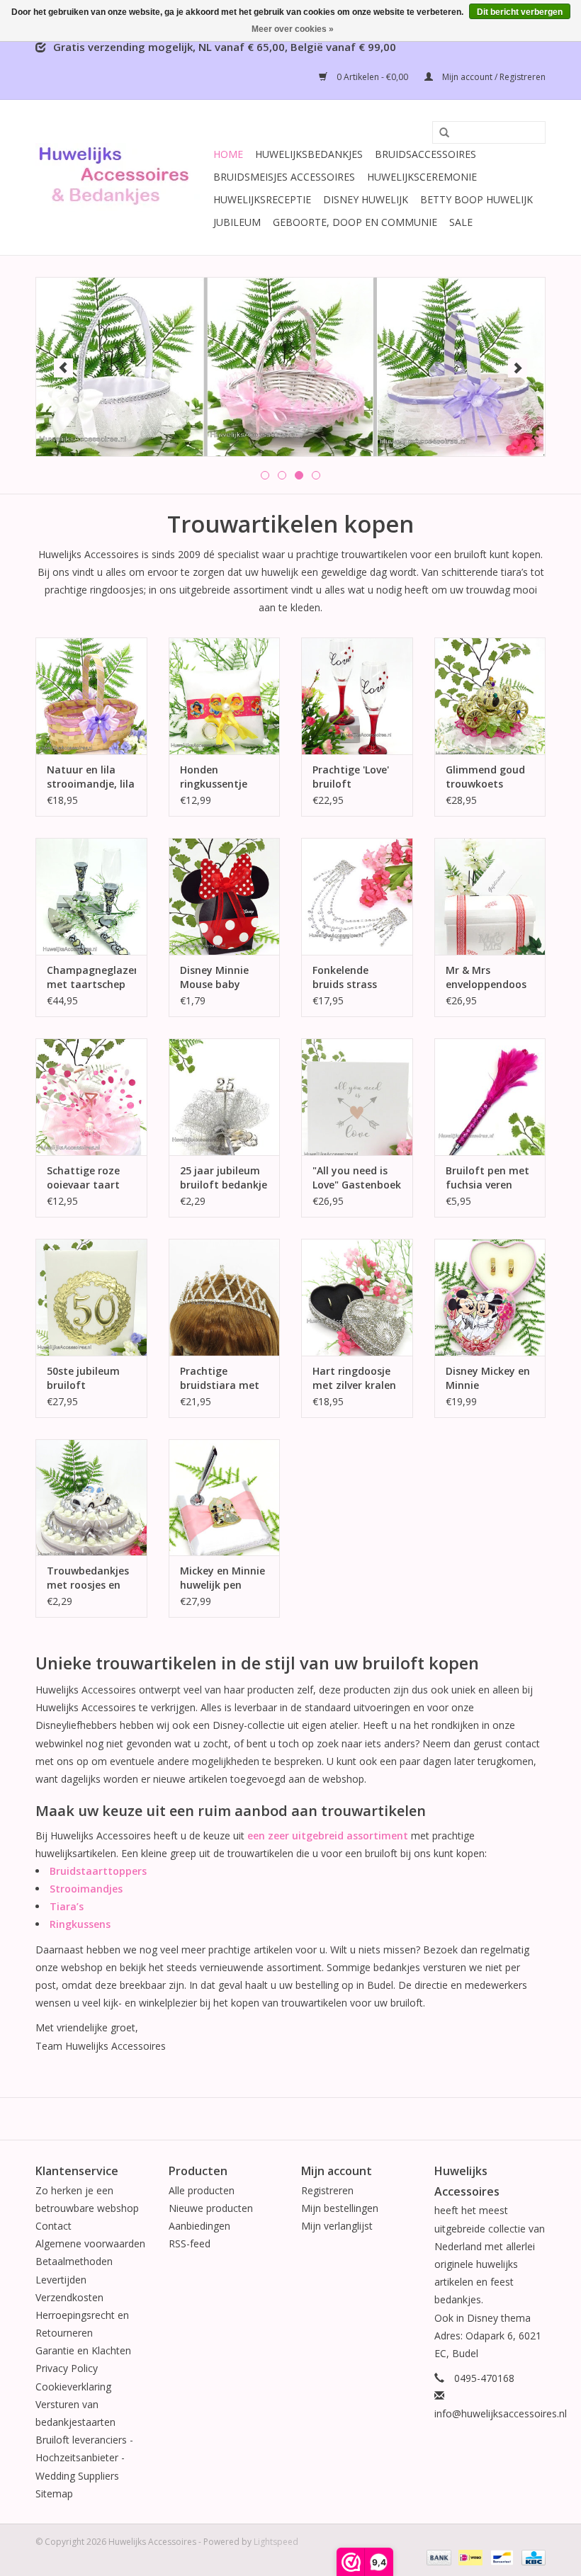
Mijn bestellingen (340, 2208)
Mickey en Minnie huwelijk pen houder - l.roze (222, 1578)
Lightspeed (276, 2542)
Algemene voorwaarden (90, 2243)
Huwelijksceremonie (422, 177)
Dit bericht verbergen (520, 12)
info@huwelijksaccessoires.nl (501, 2413)
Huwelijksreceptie (262, 199)
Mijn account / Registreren (493, 77)
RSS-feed (190, 2243)
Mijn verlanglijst (337, 2226)
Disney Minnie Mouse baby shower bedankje (222, 977)
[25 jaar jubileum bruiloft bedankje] (225, 1097)
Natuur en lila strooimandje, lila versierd (91, 777)
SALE (461, 222)
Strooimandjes (86, 1889)
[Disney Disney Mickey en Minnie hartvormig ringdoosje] (490, 1297)
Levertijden (61, 2280)
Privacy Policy (67, 2368)
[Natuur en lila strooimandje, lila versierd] (91, 696)
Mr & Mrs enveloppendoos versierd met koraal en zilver (486, 977)
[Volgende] (518, 368)
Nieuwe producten (211, 2208)
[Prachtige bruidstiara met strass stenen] (225, 1297)
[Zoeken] (439, 133)
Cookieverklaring (73, 2387)
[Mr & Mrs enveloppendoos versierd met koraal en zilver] (490, 896)
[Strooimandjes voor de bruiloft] (290, 367)
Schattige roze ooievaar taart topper (83, 1178)
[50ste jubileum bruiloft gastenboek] (91, 1297)
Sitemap (54, 2493)
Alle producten (202, 2190)
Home (228, 154)
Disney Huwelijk (366, 199)
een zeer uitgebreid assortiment (328, 1835)
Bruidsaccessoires (425, 154)
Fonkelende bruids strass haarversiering (348, 977)
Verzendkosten (69, 2297)
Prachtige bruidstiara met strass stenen (220, 1378)
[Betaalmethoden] (438, 2557)
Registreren (327, 2190)
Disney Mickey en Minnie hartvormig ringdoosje (488, 1378)
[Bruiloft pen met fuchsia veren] (490, 1097)
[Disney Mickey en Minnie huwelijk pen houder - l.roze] (225, 1498)
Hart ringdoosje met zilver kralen (354, 1378)
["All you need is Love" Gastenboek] (357, 1097)
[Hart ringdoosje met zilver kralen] (357, 1297)
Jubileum (237, 222)
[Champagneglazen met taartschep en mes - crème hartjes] (91, 896)
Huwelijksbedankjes (309, 154)
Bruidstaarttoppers (98, 1871)
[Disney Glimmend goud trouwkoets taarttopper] (490, 696)
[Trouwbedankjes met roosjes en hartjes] (91, 1498)
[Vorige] (63, 368)
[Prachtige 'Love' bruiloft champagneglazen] (357, 696)
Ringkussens (80, 1924)
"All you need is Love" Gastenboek (357, 1178)
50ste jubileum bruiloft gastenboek (83, 1378)
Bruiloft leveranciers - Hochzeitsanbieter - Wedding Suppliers (84, 2457)
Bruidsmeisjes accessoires (284, 177)
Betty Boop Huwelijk (476, 199)
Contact (53, 2226)
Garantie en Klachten (83, 2350)
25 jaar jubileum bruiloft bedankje (224, 1178)
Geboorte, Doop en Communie (355, 222)
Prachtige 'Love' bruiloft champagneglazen (357, 777)
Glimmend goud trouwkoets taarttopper (485, 777)
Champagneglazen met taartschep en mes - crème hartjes (91, 977)
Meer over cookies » (293, 29)
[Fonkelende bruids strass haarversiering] (357, 896)
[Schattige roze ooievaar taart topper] (91, 1097)
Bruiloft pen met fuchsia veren (487, 1178)
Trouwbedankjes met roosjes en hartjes (88, 1578)
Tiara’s (67, 1906)
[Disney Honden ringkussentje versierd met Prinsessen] (225, 696)
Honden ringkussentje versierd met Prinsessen (214, 777)
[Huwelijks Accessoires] (122, 177)
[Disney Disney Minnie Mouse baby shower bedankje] (225, 896)
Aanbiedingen (199, 2226)
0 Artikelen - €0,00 (372, 77)
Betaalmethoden (74, 2261)
